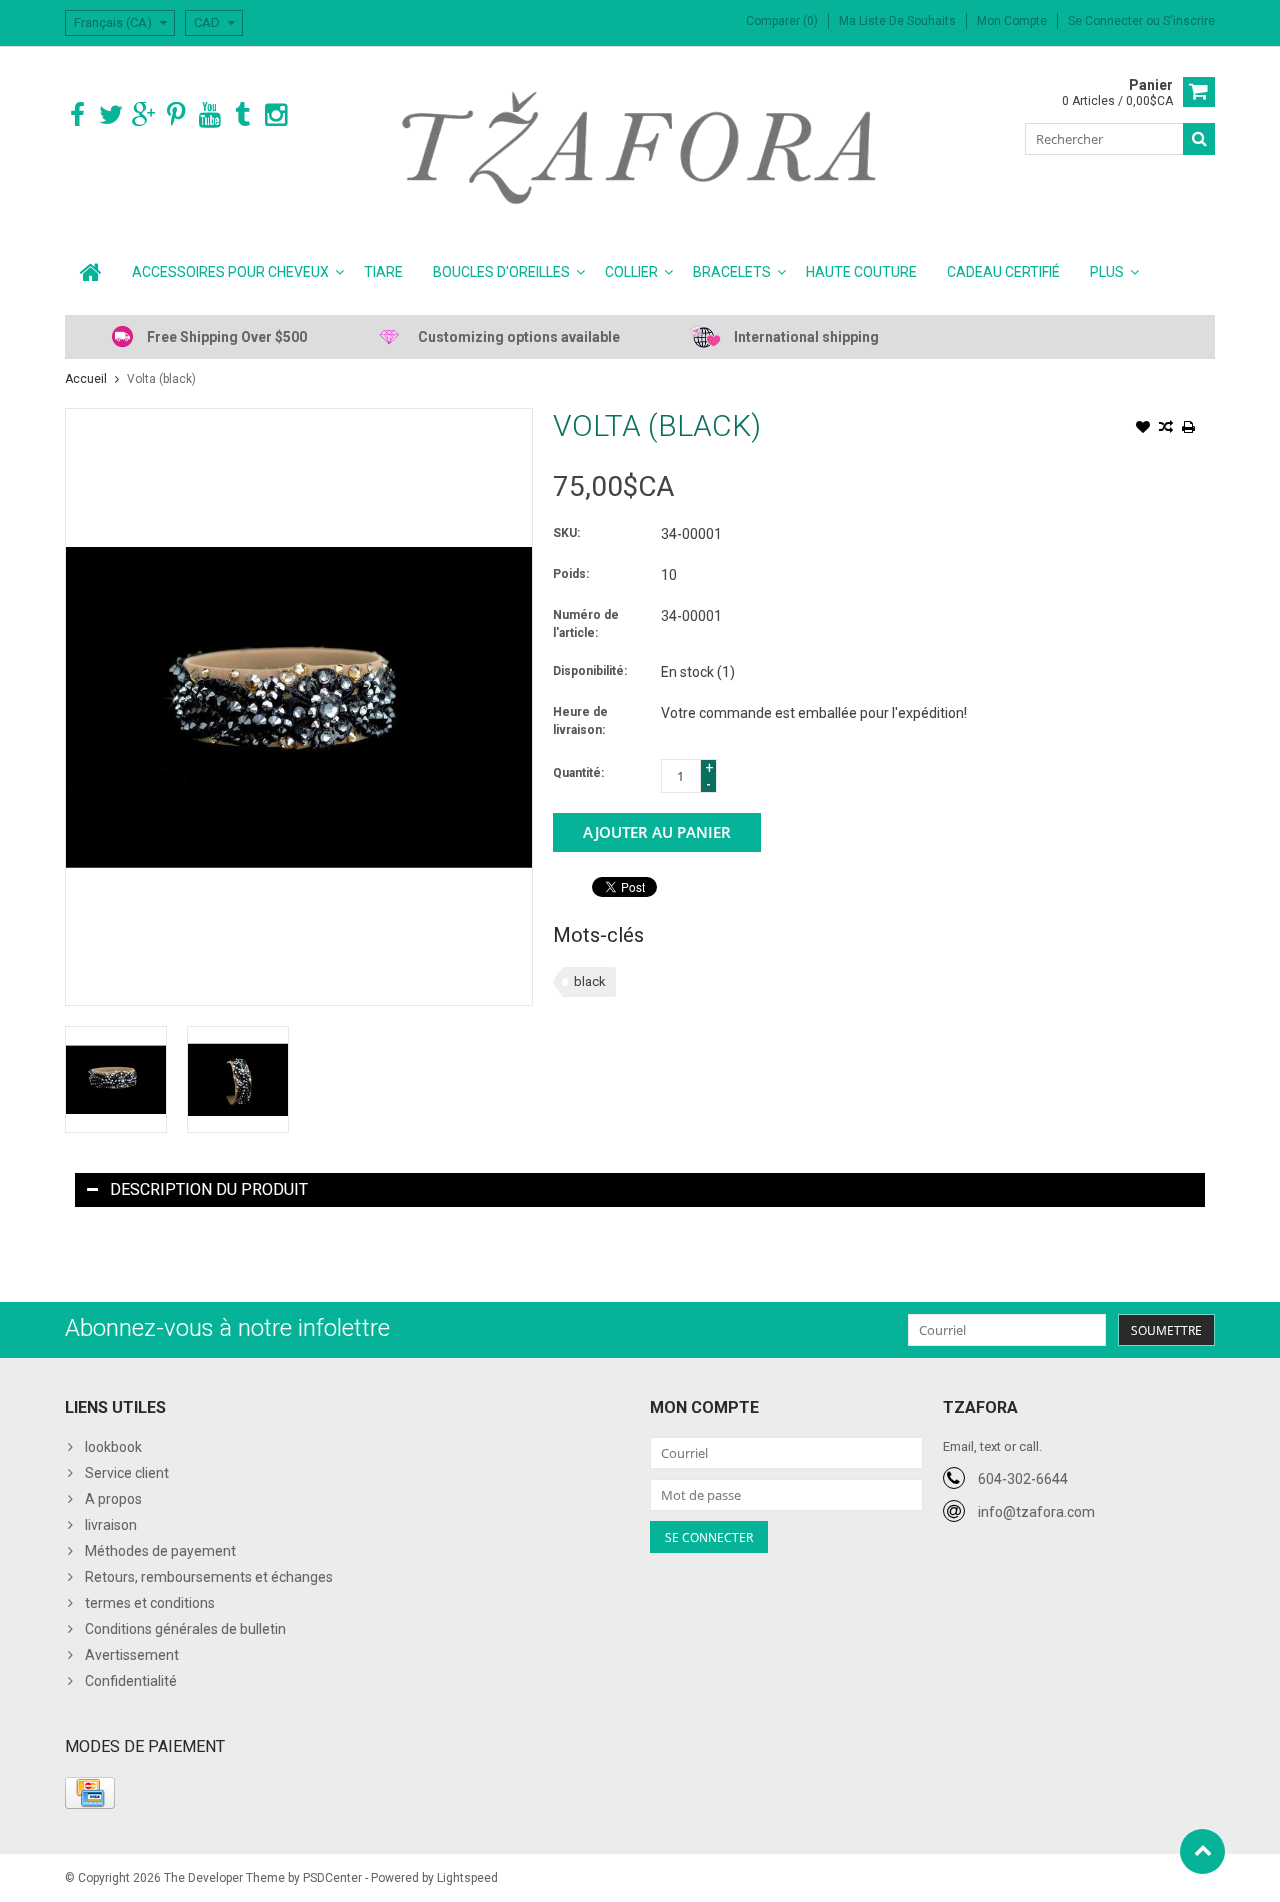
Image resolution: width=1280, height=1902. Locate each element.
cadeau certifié (1003, 272)
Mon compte (1012, 21)
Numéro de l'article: (586, 624)
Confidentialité (131, 1681)
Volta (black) (161, 379)
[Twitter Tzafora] (110, 115)
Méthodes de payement (160, 1551)
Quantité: (578, 773)
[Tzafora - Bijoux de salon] (640, 147)
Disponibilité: (590, 671)
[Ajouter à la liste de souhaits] (1143, 429)
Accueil (86, 379)
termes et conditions (150, 1603)
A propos (113, 1499)
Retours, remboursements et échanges (209, 1577)
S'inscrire (1189, 21)
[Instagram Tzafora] (275, 115)
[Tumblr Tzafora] (242, 115)
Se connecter (1107, 21)
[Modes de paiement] (90, 1793)
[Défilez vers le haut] (1202, 1851)
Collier (631, 272)
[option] (116, 1079)
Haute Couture (861, 272)
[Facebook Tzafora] (77, 115)
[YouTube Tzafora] (209, 115)
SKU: (566, 533)
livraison (111, 1525)
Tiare (383, 272)
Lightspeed (467, 1878)
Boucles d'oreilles (501, 272)
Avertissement (132, 1655)
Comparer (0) (782, 21)
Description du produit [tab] (209, 1189)
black (590, 981)
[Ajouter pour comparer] (1166, 429)
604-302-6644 (1023, 1479)
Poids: (571, 574)
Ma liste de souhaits (897, 21)
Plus (1107, 272)
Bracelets (732, 272)
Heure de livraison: (580, 721)
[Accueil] (91, 272)
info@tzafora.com (1036, 1512)
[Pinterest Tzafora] (176, 115)
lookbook (113, 1447)
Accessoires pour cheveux (230, 272)
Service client (127, 1473)
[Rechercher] (1199, 139)
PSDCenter (332, 1878)
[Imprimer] (1189, 429)
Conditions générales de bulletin (185, 1629)
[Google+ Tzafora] (143, 115)
